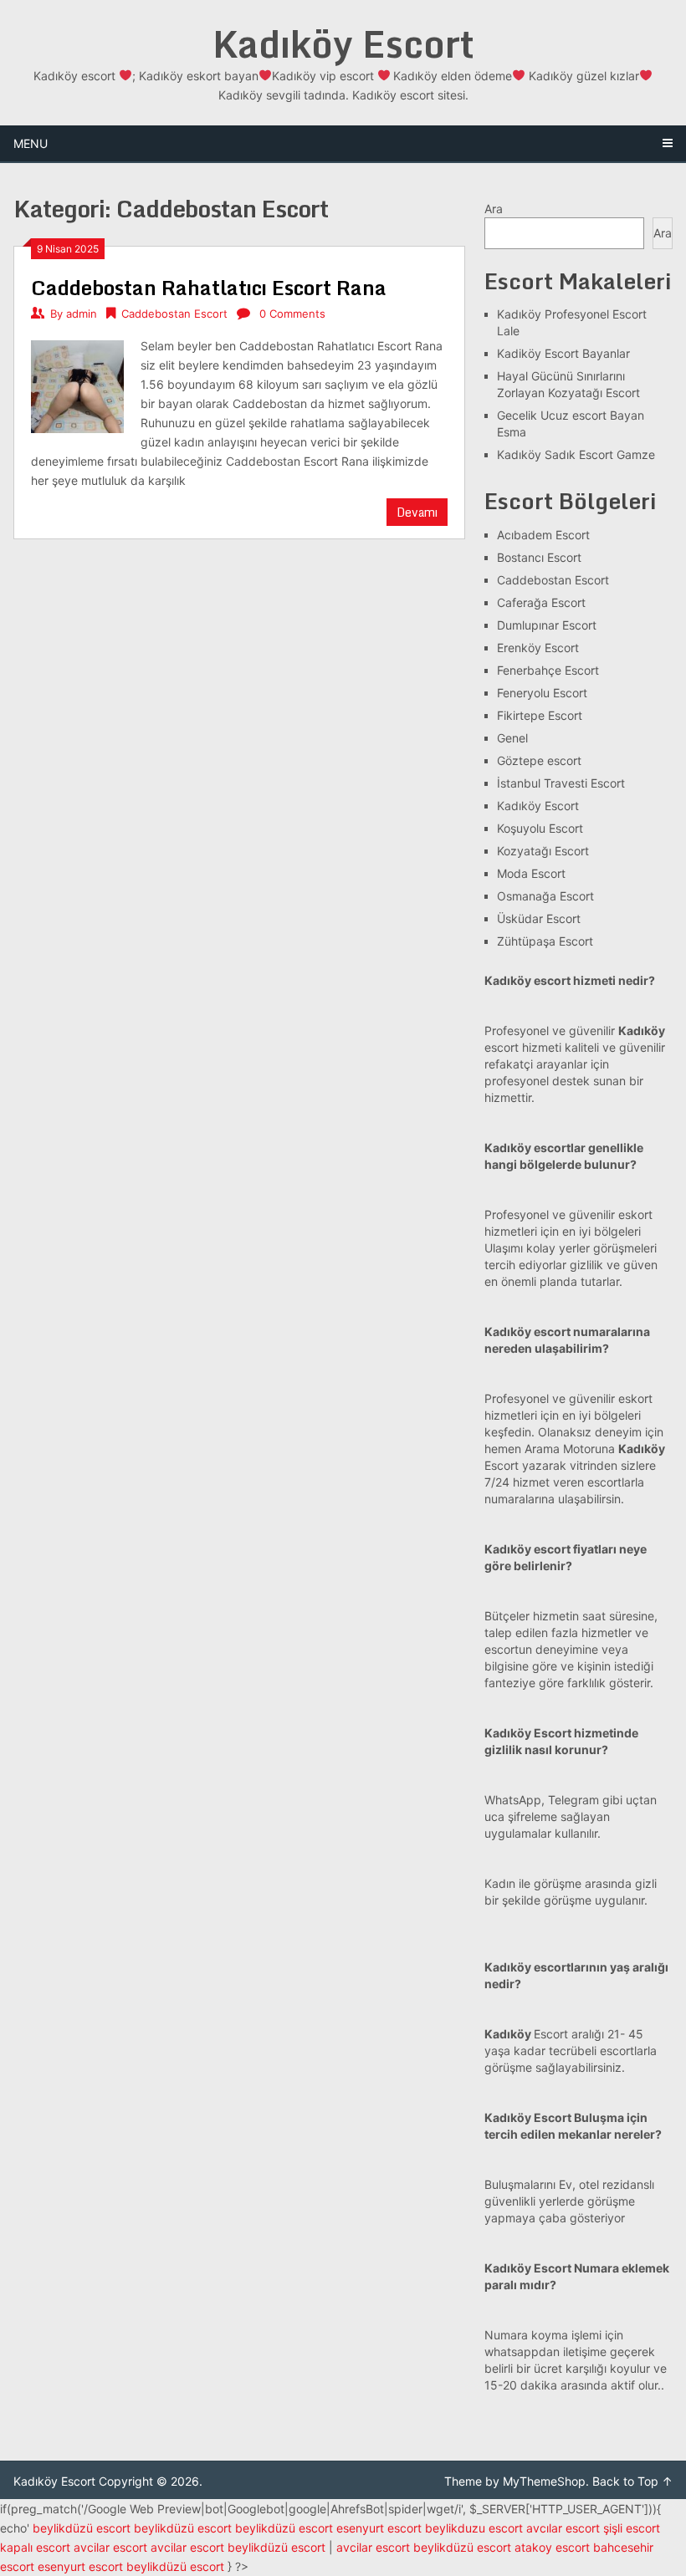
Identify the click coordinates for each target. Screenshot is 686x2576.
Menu (31, 143)
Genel (512, 738)
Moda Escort (531, 873)
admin (82, 314)
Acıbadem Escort (543, 535)
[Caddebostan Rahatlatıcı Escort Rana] (77, 385)
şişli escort (632, 2528)
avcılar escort (563, 2528)
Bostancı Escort (539, 557)
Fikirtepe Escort (540, 715)
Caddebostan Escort (174, 314)
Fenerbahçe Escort (548, 670)
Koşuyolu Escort (540, 828)
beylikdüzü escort (82, 2528)
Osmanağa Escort (545, 896)
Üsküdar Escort (539, 918)
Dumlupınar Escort (547, 625)
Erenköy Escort (538, 648)
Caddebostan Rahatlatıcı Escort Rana (209, 287)
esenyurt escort (379, 2528)
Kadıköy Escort (343, 43)
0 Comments (292, 314)
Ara (494, 209)
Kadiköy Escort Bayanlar (563, 353)
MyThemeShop (544, 2481)
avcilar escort (110, 2547)
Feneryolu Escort (542, 693)
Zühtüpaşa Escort (545, 941)
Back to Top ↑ (632, 2481)
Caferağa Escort (541, 602)
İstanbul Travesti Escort (561, 783)
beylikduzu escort (474, 2528)
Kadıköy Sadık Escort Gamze (576, 454)
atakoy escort (552, 2547)
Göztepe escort (539, 760)
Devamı (417, 512)
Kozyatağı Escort (543, 851)
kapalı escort (35, 2547)
